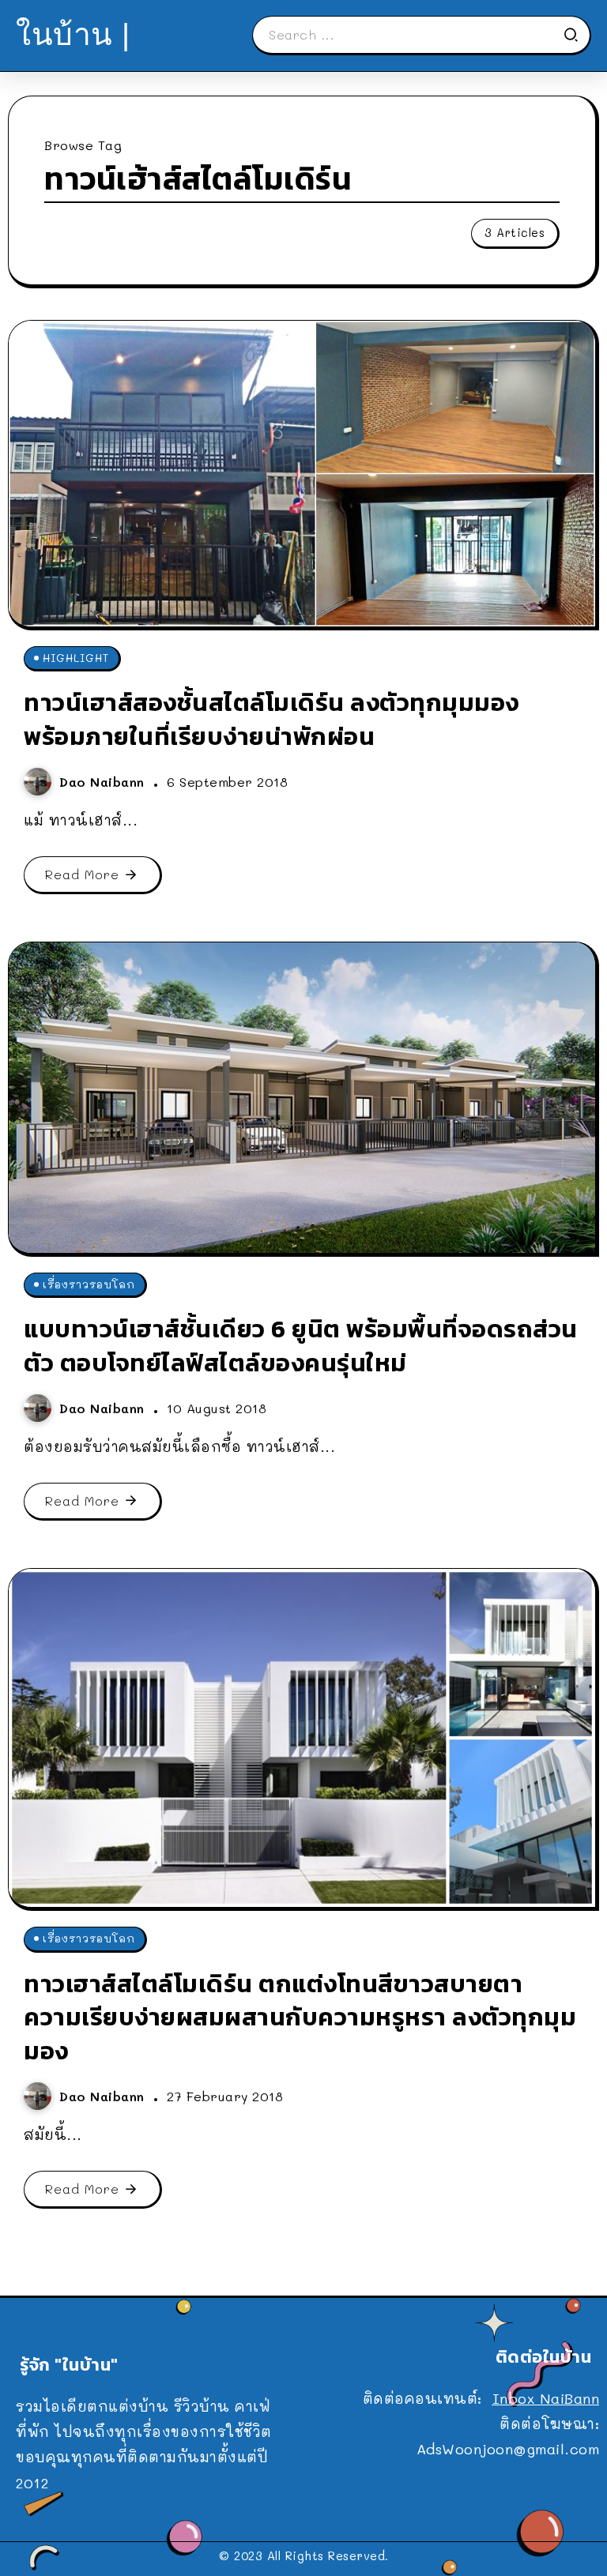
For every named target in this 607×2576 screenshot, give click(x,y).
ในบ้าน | (73, 34)
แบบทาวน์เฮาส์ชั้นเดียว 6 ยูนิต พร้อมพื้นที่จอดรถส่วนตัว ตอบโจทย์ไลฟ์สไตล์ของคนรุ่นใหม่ (301, 1346)
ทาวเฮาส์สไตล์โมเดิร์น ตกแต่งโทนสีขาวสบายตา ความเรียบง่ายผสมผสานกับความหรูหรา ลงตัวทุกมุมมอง (300, 2018)
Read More (82, 874)
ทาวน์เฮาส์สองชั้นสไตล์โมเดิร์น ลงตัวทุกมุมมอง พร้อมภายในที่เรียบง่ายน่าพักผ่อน (271, 719)
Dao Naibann (104, 782)
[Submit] (576, 35)
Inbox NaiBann (546, 2398)
